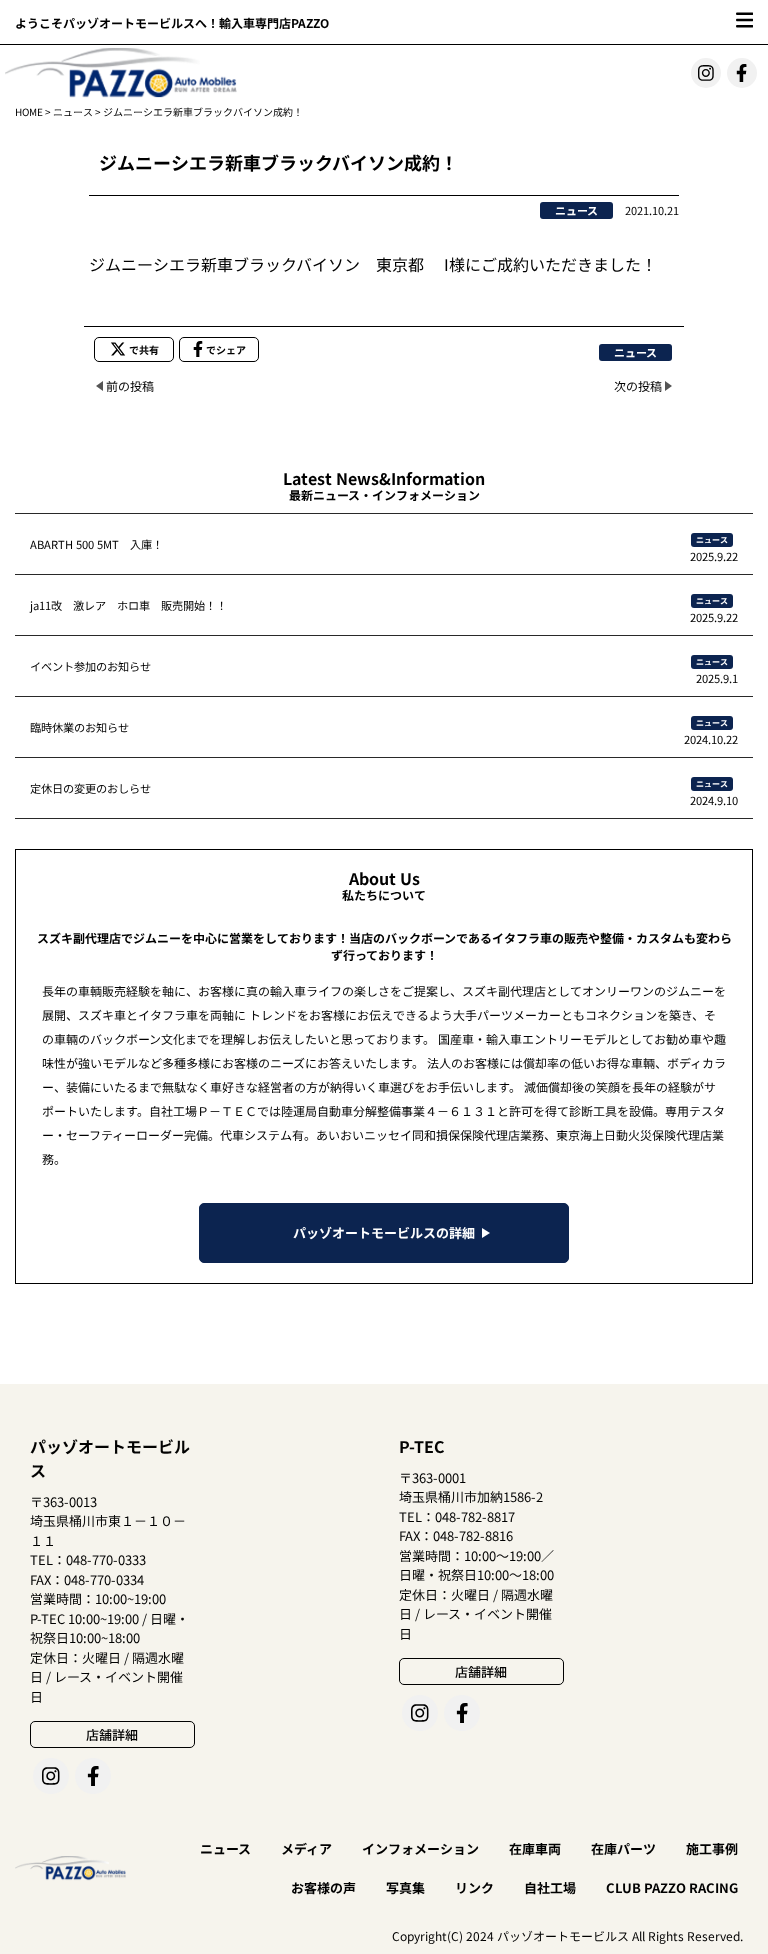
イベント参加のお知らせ (90, 666)
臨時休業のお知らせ (79, 727)
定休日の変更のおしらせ (90, 788)
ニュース (73, 111)
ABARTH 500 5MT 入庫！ (96, 544)
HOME (29, 111)
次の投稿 (638, 385)
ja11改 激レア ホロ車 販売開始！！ (128, 605)
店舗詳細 (112, 1734)
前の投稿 (130, 385)
